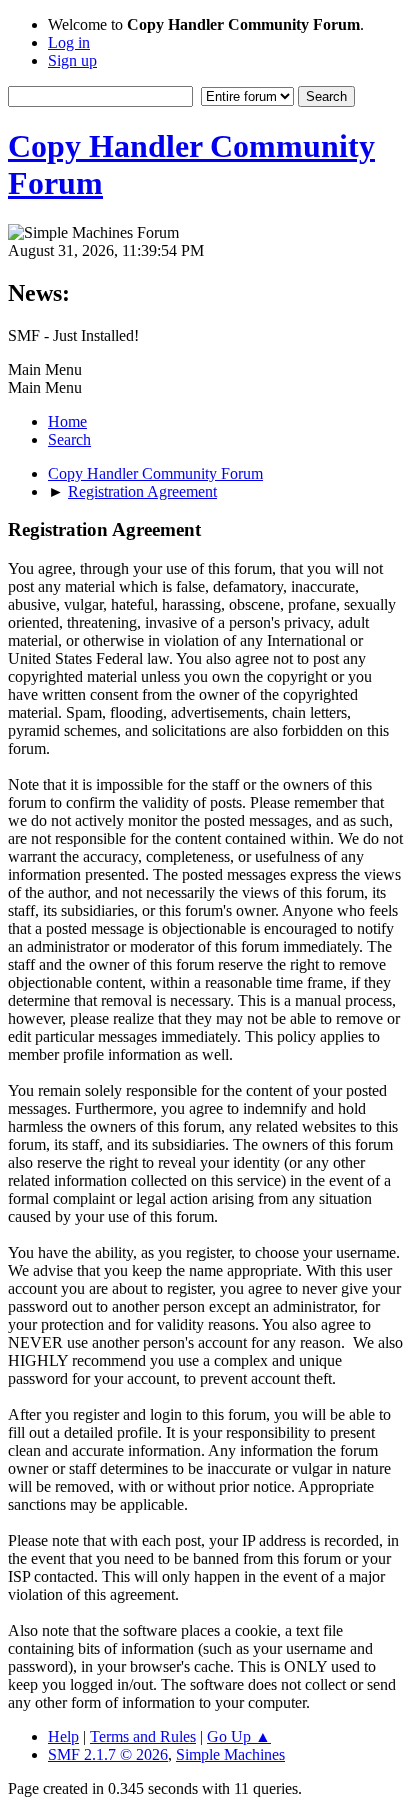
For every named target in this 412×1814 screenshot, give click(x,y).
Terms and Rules (143, 1736)
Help (63, 1736)
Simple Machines (230, 1754)
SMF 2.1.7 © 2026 (108, 1754)
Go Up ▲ (239, 1736)
